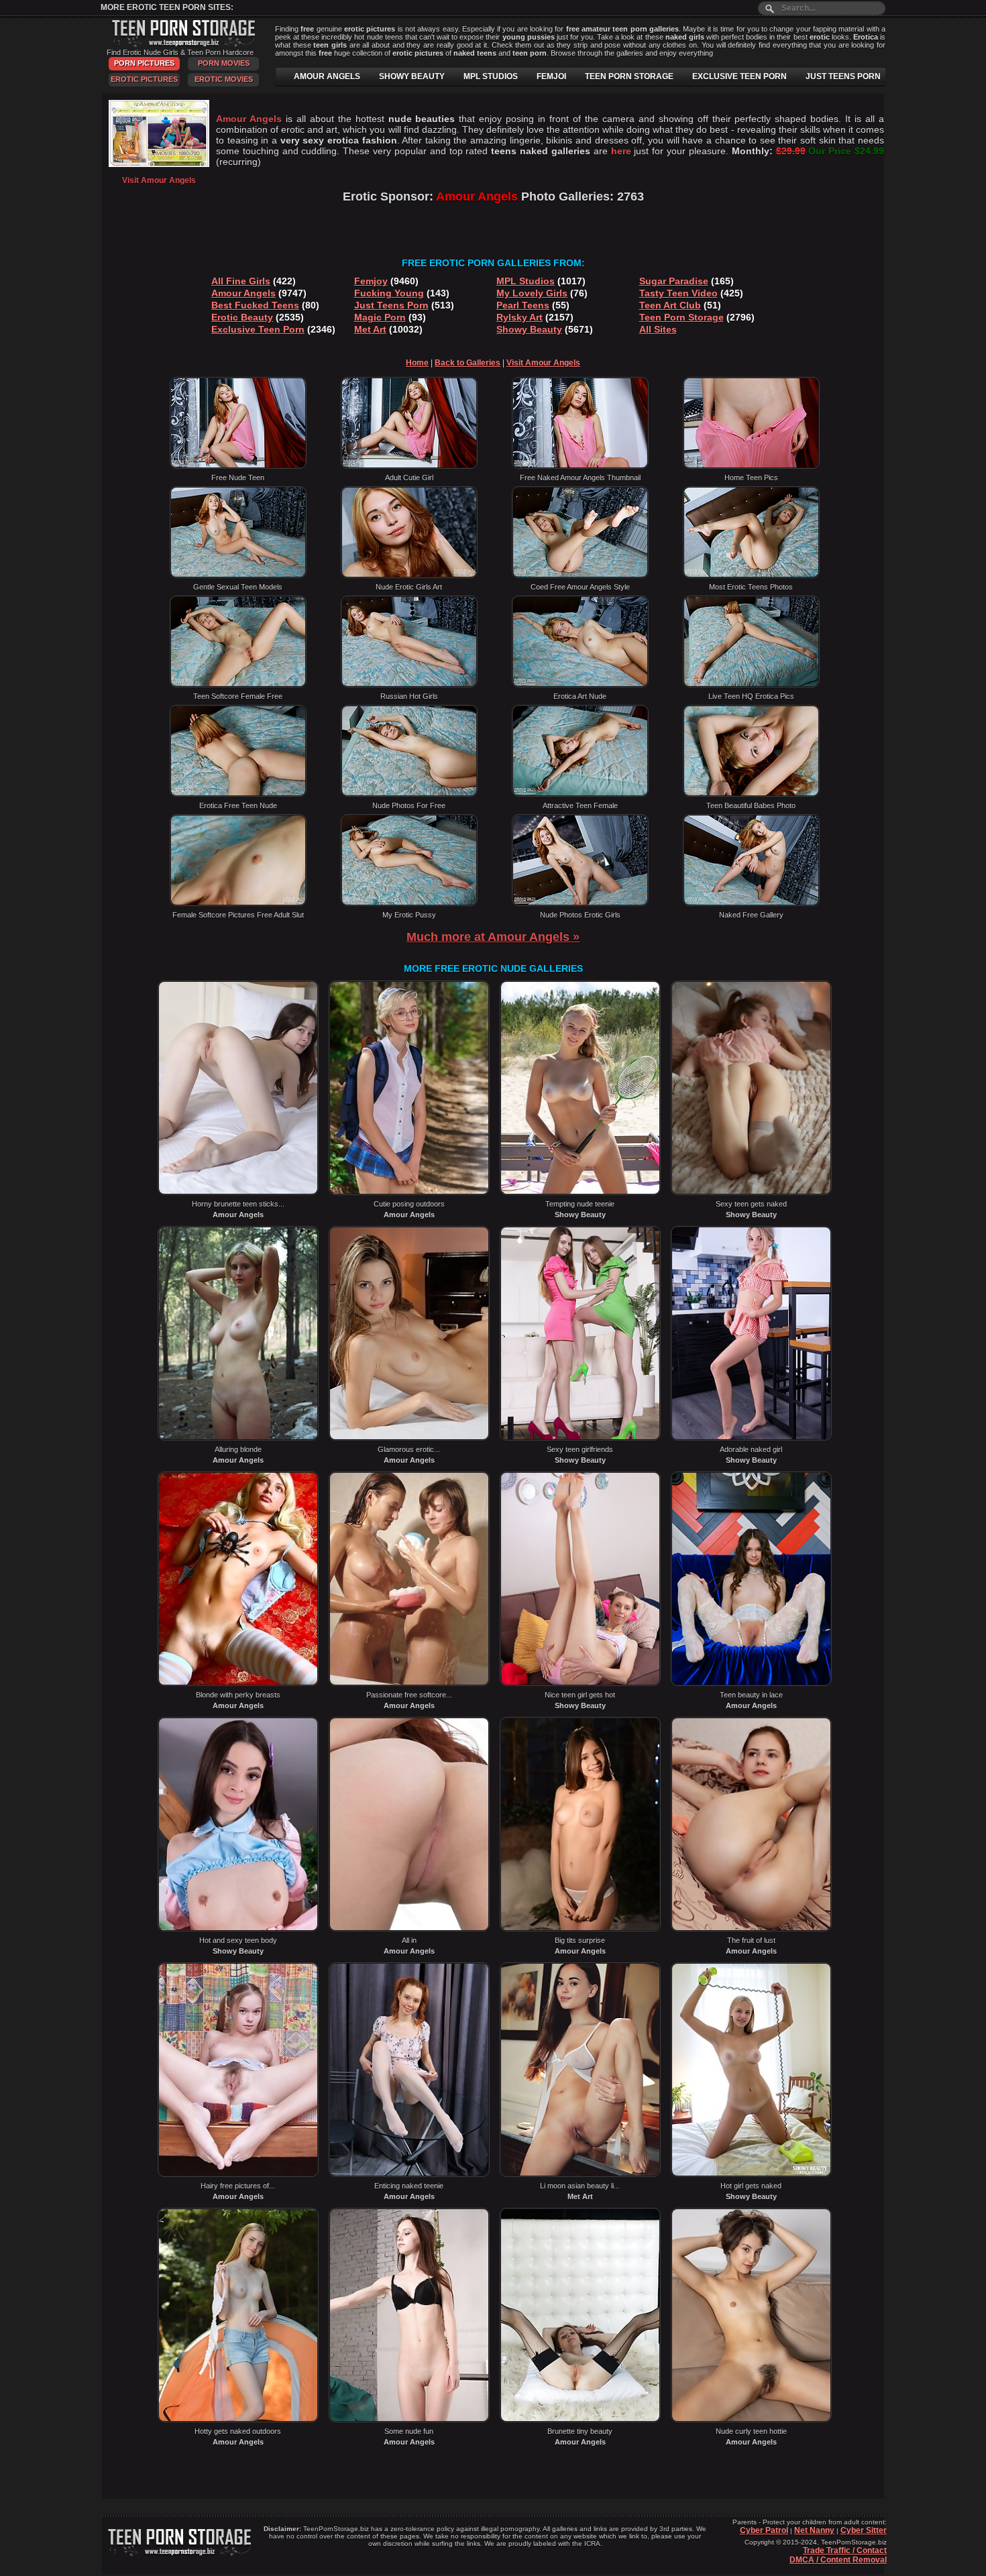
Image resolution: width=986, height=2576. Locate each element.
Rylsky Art (519, 317)
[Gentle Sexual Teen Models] (238, 575)
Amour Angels (243, 293)
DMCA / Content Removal (838, 2560)
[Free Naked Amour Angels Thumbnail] (580, 466)
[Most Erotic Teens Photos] (751, 575)
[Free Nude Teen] (238, 466)
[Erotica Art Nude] (580, 685)
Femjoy (371, 281)
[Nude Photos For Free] (409, 794)
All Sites (658, 329)
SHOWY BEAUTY (412, 76)
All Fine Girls (241, 281)
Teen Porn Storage (681, 317)
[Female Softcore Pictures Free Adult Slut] (238, 903)
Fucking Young (389, 293)
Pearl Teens (523, 305)
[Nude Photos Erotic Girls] (580, 903)
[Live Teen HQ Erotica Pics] (751, 685)
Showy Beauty (529, 329)
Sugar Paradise (674, 281)
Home (417, 363)
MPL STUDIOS (491, 76)
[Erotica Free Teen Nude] (238, 794)
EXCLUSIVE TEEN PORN (739, 76)
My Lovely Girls (532, 293)
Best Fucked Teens (255, 305)
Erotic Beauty (242, 317)
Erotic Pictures (144, 79)
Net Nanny (814, 2530)
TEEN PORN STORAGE (629, 76)
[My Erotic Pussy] (409, 903)
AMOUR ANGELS (327, 76)
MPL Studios (526, 281)
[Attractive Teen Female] (580, 794)
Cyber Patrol (764, 2530)
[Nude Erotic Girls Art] (409, 575)
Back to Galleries (468, 363)
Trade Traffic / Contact (845, 2551)
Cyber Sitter (864, 2530)
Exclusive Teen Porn (258, 329)
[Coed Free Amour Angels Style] (580, 575)
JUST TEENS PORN (843, 76)
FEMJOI (551, 76)
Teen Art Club (670, 305)
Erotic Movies (224, 79)
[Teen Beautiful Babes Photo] (751, 794)
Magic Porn (380, 317)
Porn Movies (224, 63)
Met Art (370, 329)
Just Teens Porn (391, 305)
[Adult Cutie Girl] (409, 466)
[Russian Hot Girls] (409, 685)
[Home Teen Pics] (751, 466)
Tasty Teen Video (678, 293)
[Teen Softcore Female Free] (238, 685)
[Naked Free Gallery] (751, 903)
